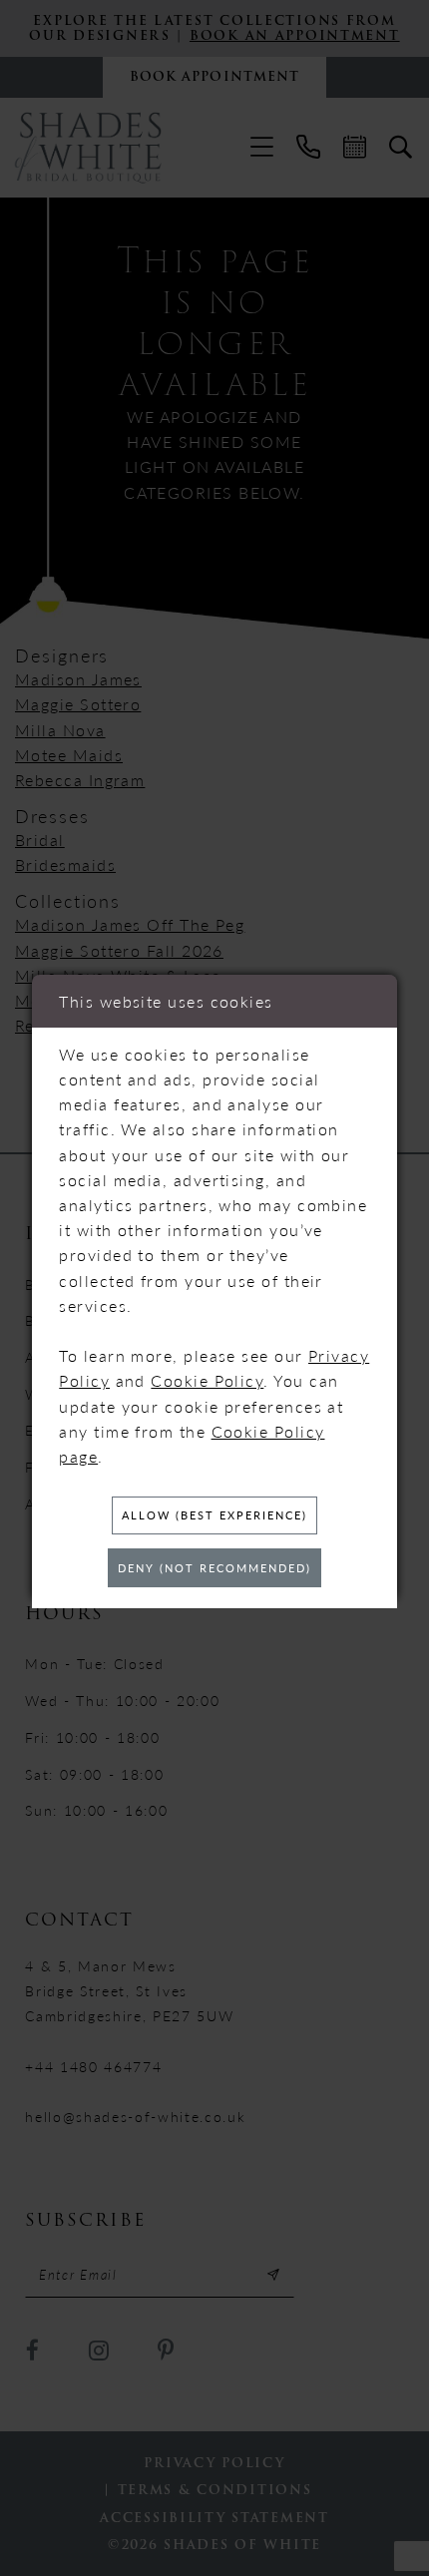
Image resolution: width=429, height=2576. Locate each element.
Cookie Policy (207, 1380)
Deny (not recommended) (214, 1568)
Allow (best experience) (214, 1515)
